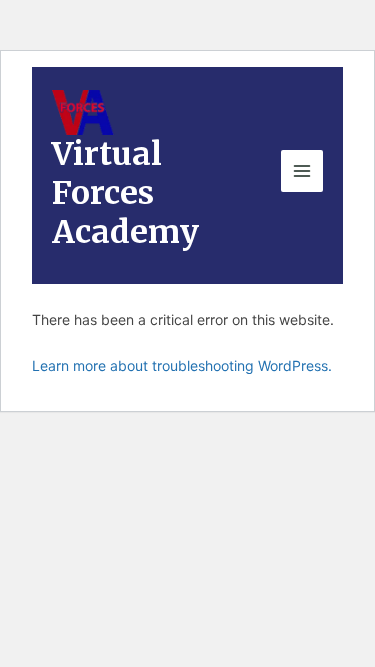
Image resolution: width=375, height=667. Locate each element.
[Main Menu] (302, 171)
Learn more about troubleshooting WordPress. (182, 365)
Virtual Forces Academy (125, 193)
